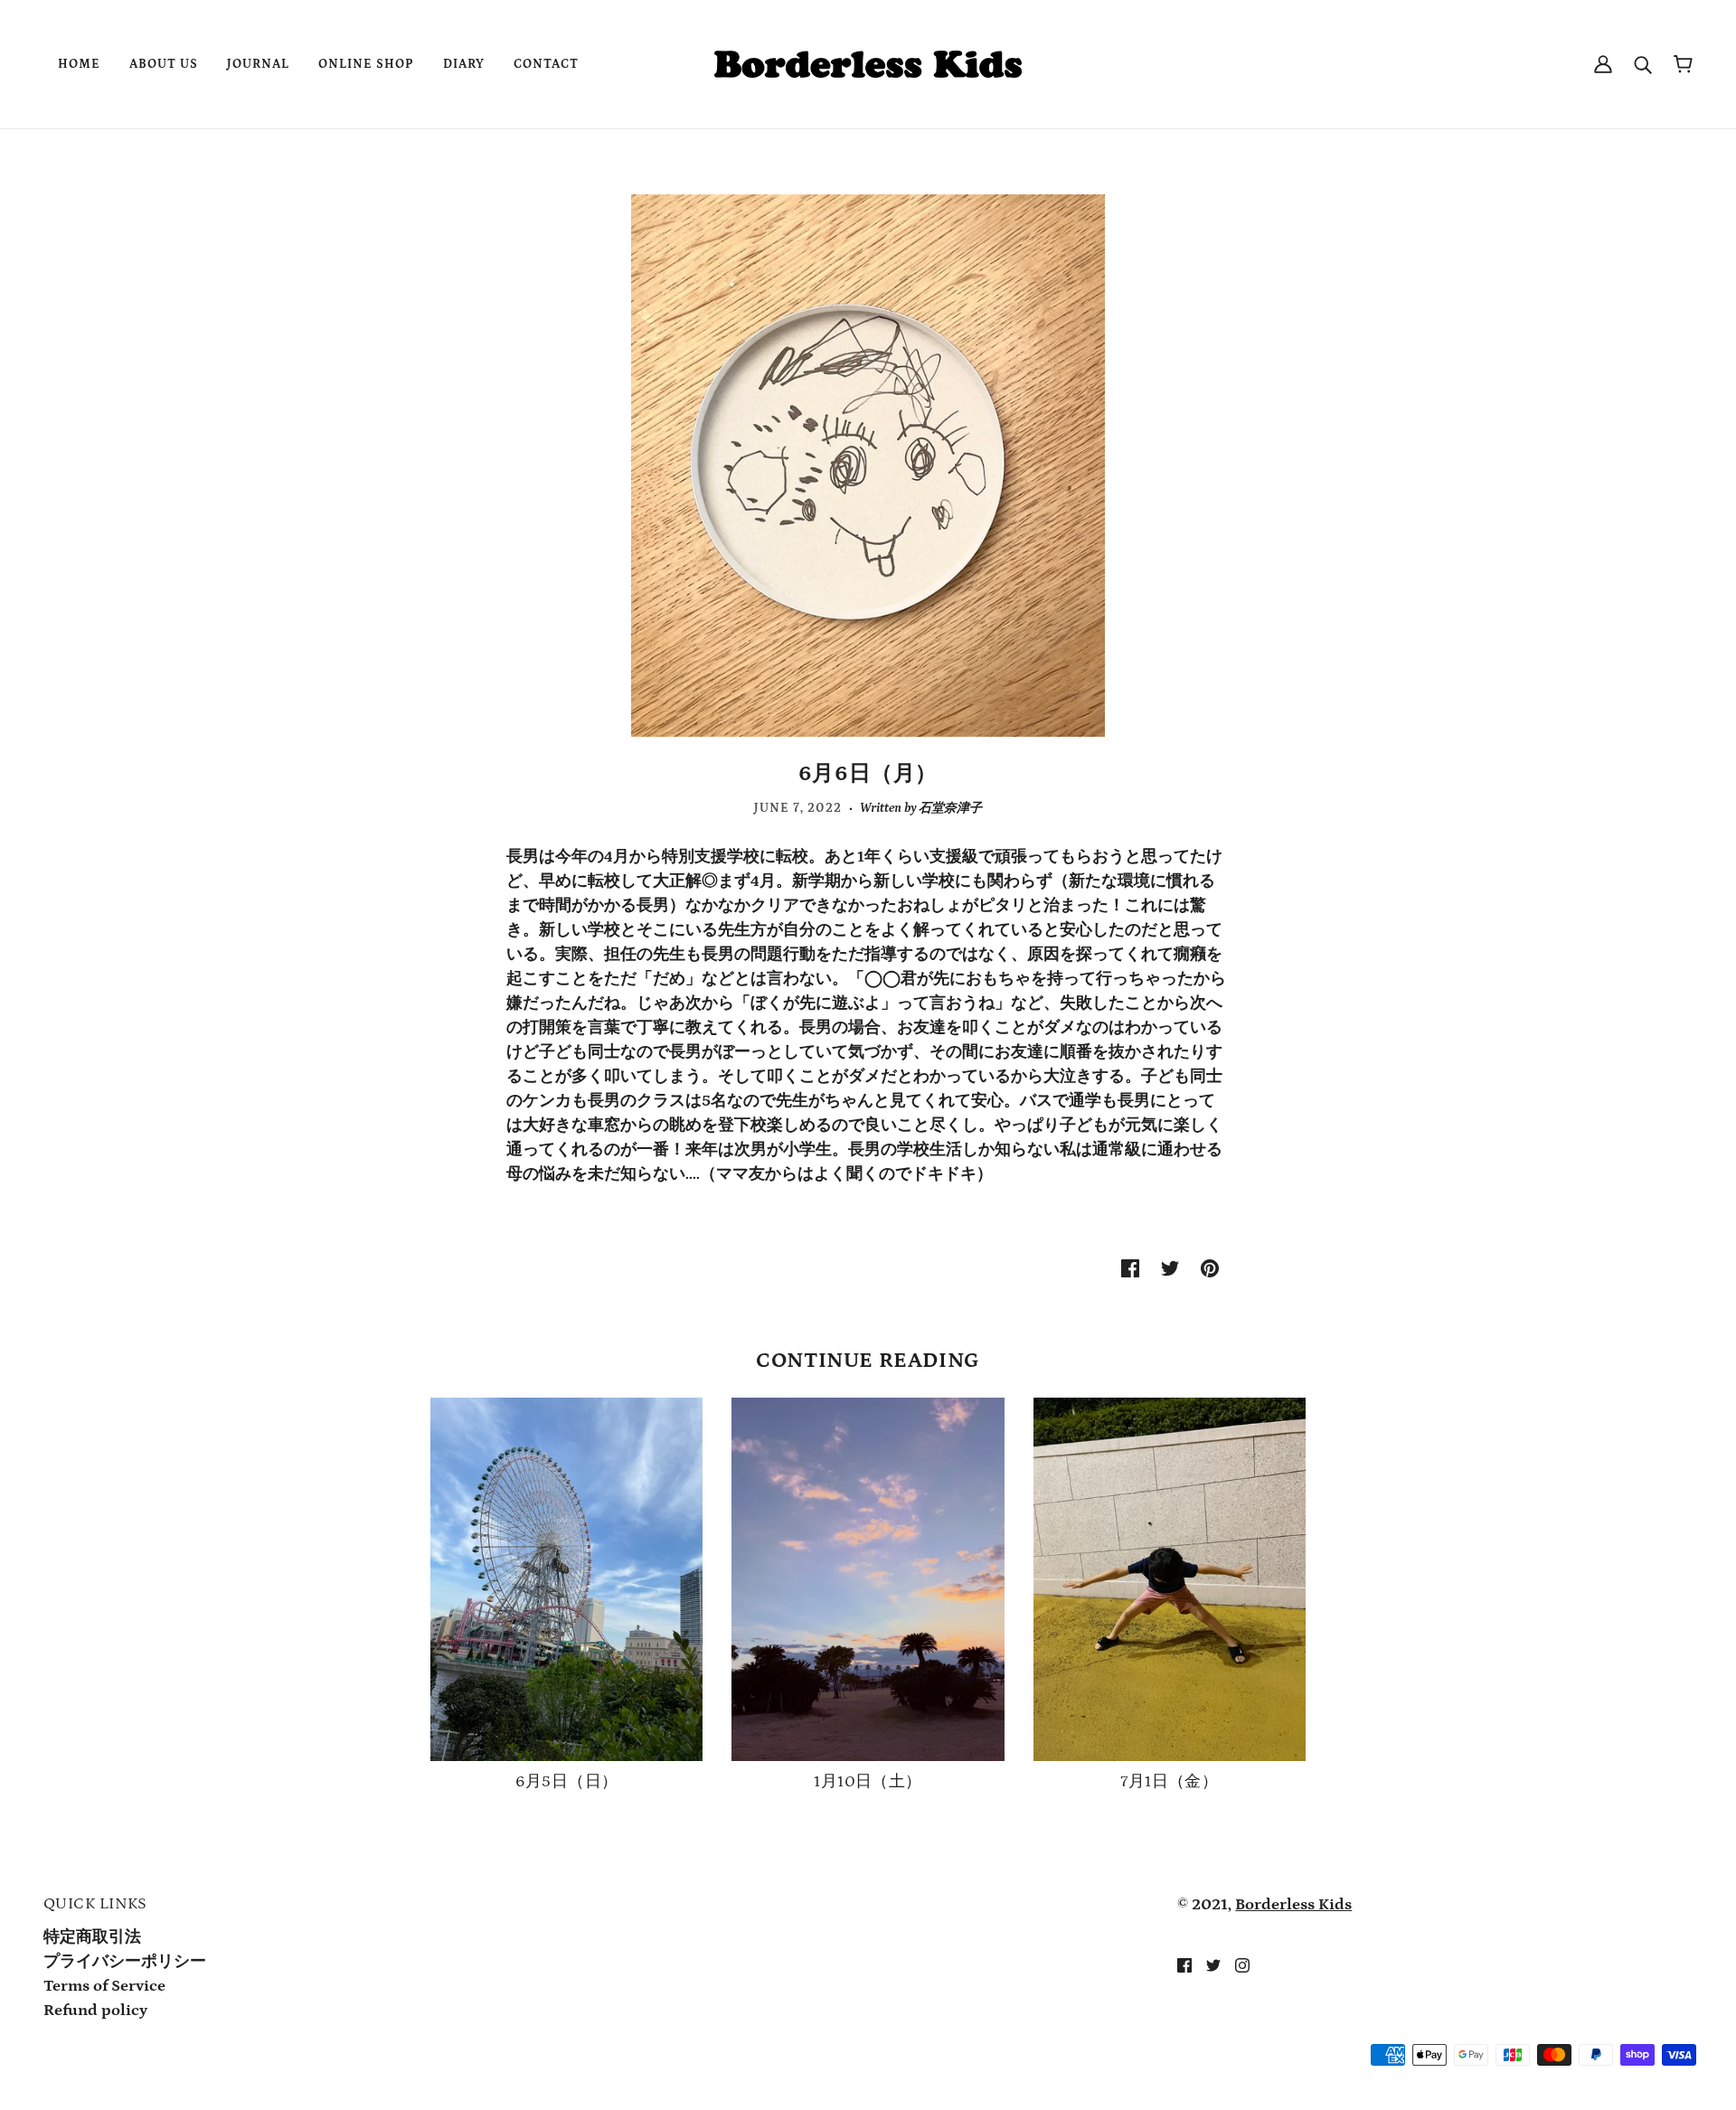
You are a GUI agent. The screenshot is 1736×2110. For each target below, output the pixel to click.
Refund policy (95, 2011)
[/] (868, 63)
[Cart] (1683, 65)
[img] (1184, 1965)
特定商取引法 (92, 1937)
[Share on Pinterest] (1210, 1268)
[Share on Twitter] (1170, 1268)
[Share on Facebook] (1130, 1268)
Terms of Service (104, 1986)
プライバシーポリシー (125, 1962)
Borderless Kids (1293, 1905)
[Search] (1643, 65)
